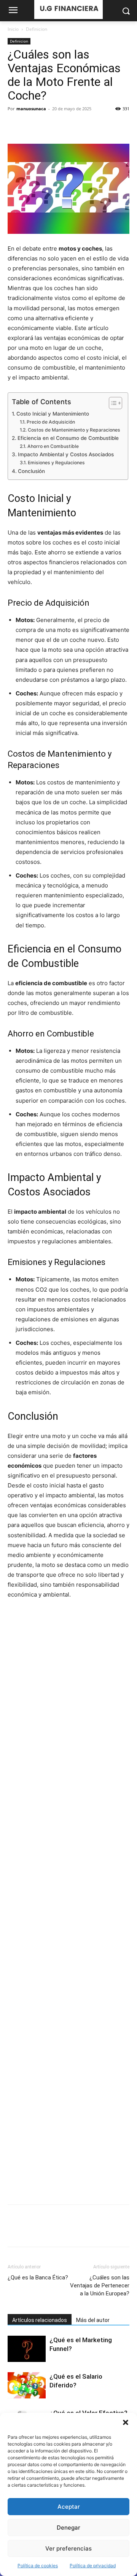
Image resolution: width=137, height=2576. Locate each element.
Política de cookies (38, 2566)
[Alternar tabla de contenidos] (112, 403)
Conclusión (31, 471)
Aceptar (69, 2507)
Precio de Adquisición (51, 422)
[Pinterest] (50, 126)
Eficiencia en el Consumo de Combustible (68, 438)
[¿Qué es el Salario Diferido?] (27, 2385)
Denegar (68, 2528)
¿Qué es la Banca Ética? (38, 2278)
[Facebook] (15, 126)
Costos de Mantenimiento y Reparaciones (74, 430)
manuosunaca (31, 109)
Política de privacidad (93, 2566)
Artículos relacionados (40, 2320)
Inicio (13, 29)
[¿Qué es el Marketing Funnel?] (27, 2349)
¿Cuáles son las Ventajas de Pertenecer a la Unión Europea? (100, 2286)
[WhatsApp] (68, 126)
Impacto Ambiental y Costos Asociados (66, 454)
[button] (126, 2422)
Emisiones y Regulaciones (56, 463)
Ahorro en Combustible (53, 446)
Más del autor (93, 2320)
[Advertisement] (68, 1902)
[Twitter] (33, 126)
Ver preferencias (68, 2548)
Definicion (37, 29)
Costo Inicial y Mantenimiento (53, 414)
